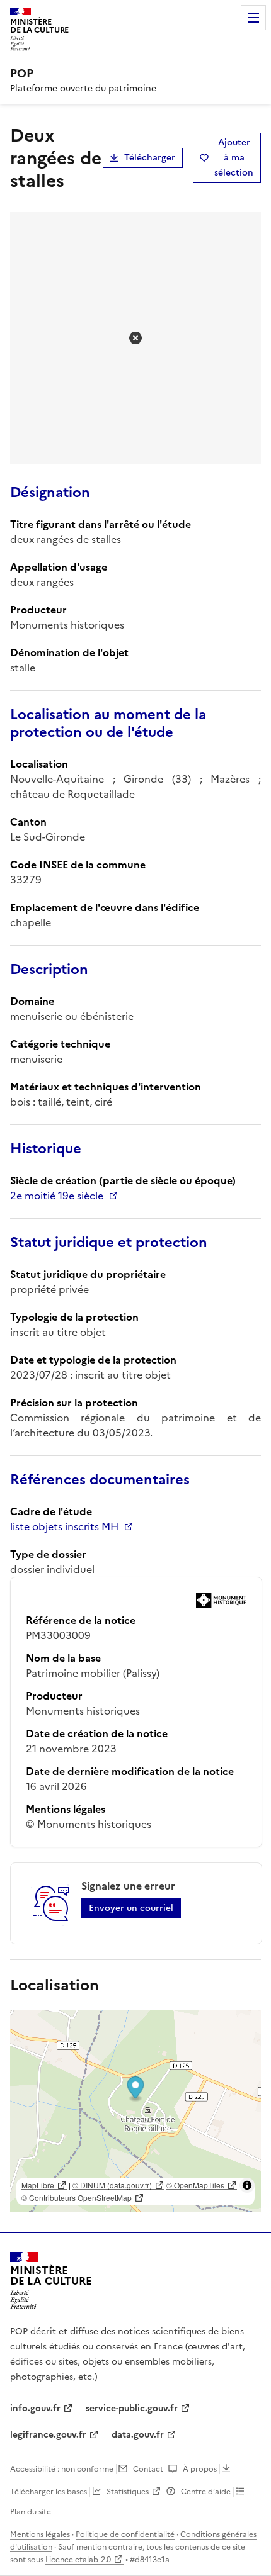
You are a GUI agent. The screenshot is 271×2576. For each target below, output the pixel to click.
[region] (135, 2111)
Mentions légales (40, 2534)
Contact (148, 2469)
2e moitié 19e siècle (57, 1196)
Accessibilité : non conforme (62, 2469)
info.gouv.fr (35, 2408)
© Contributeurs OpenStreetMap (77, 2198)
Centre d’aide (206, 2492)
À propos (200, 2469)
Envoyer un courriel (131, 1908)
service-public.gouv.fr (132, 2408)
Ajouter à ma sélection (234, 158)
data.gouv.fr (138, 2435)
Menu (253, 18)
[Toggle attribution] (247, 2185)
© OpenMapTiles (195, 2185)
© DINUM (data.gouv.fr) (112, 2185)
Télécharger (150, 158)
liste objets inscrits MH (64, 1526)
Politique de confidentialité (125, 2534)
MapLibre (38, 2185)
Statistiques (128, 2492)
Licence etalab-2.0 (78, 2560)
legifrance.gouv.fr (48, 2435)
